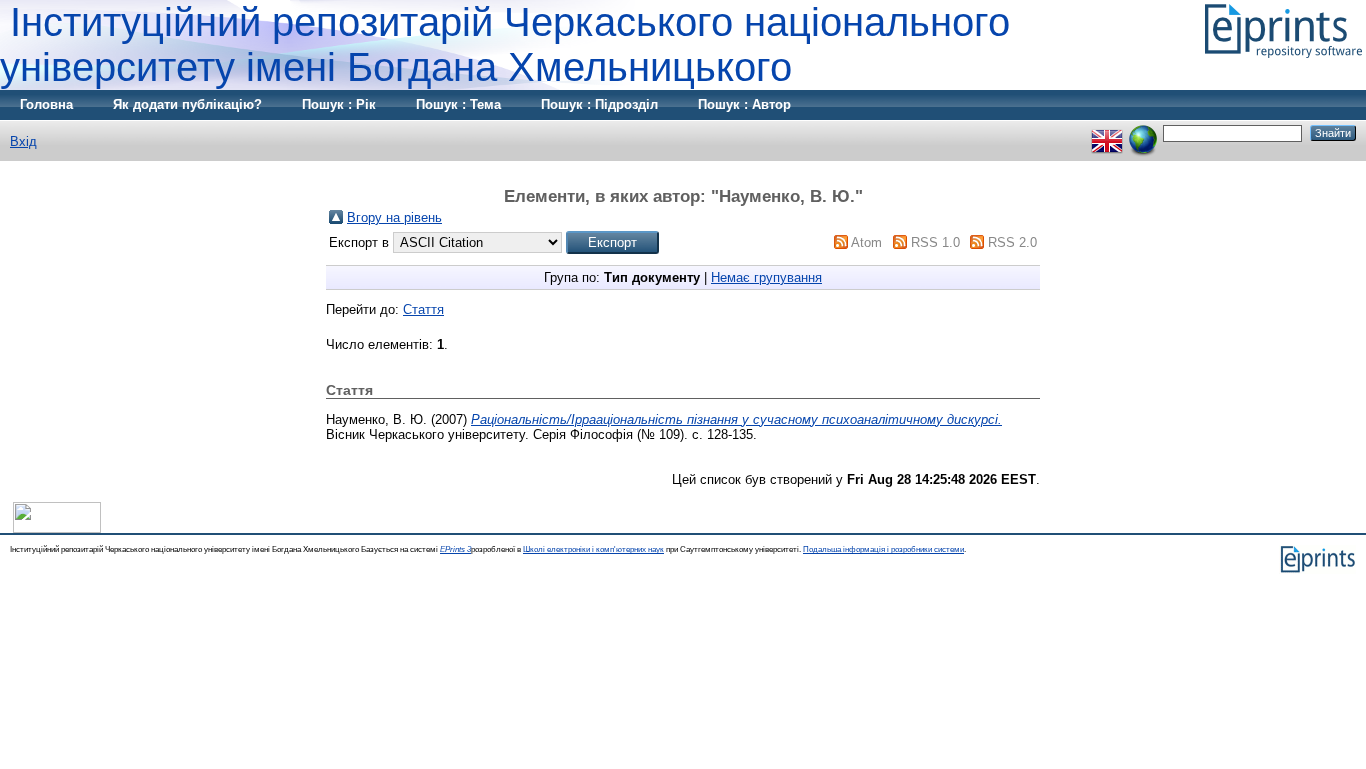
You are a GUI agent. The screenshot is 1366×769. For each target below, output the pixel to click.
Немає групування (766, 277)
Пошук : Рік (339, 104)
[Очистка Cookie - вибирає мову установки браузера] (1143, 132)
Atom (866, 242)
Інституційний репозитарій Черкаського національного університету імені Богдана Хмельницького (505, 44)
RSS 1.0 (935, 242)
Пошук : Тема (458, 104)
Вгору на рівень (394, 217)
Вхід (23, 141)
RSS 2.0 (1012, 242)
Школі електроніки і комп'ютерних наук (593, 549)
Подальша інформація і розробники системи (883, 549)
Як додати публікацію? (187, 104)
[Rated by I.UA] (57, 528)
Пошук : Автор (744, 104)
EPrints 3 (455, 549)
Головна (46, 104)
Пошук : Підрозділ (599, 104)
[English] (1107, 132)
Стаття (423, 309)
